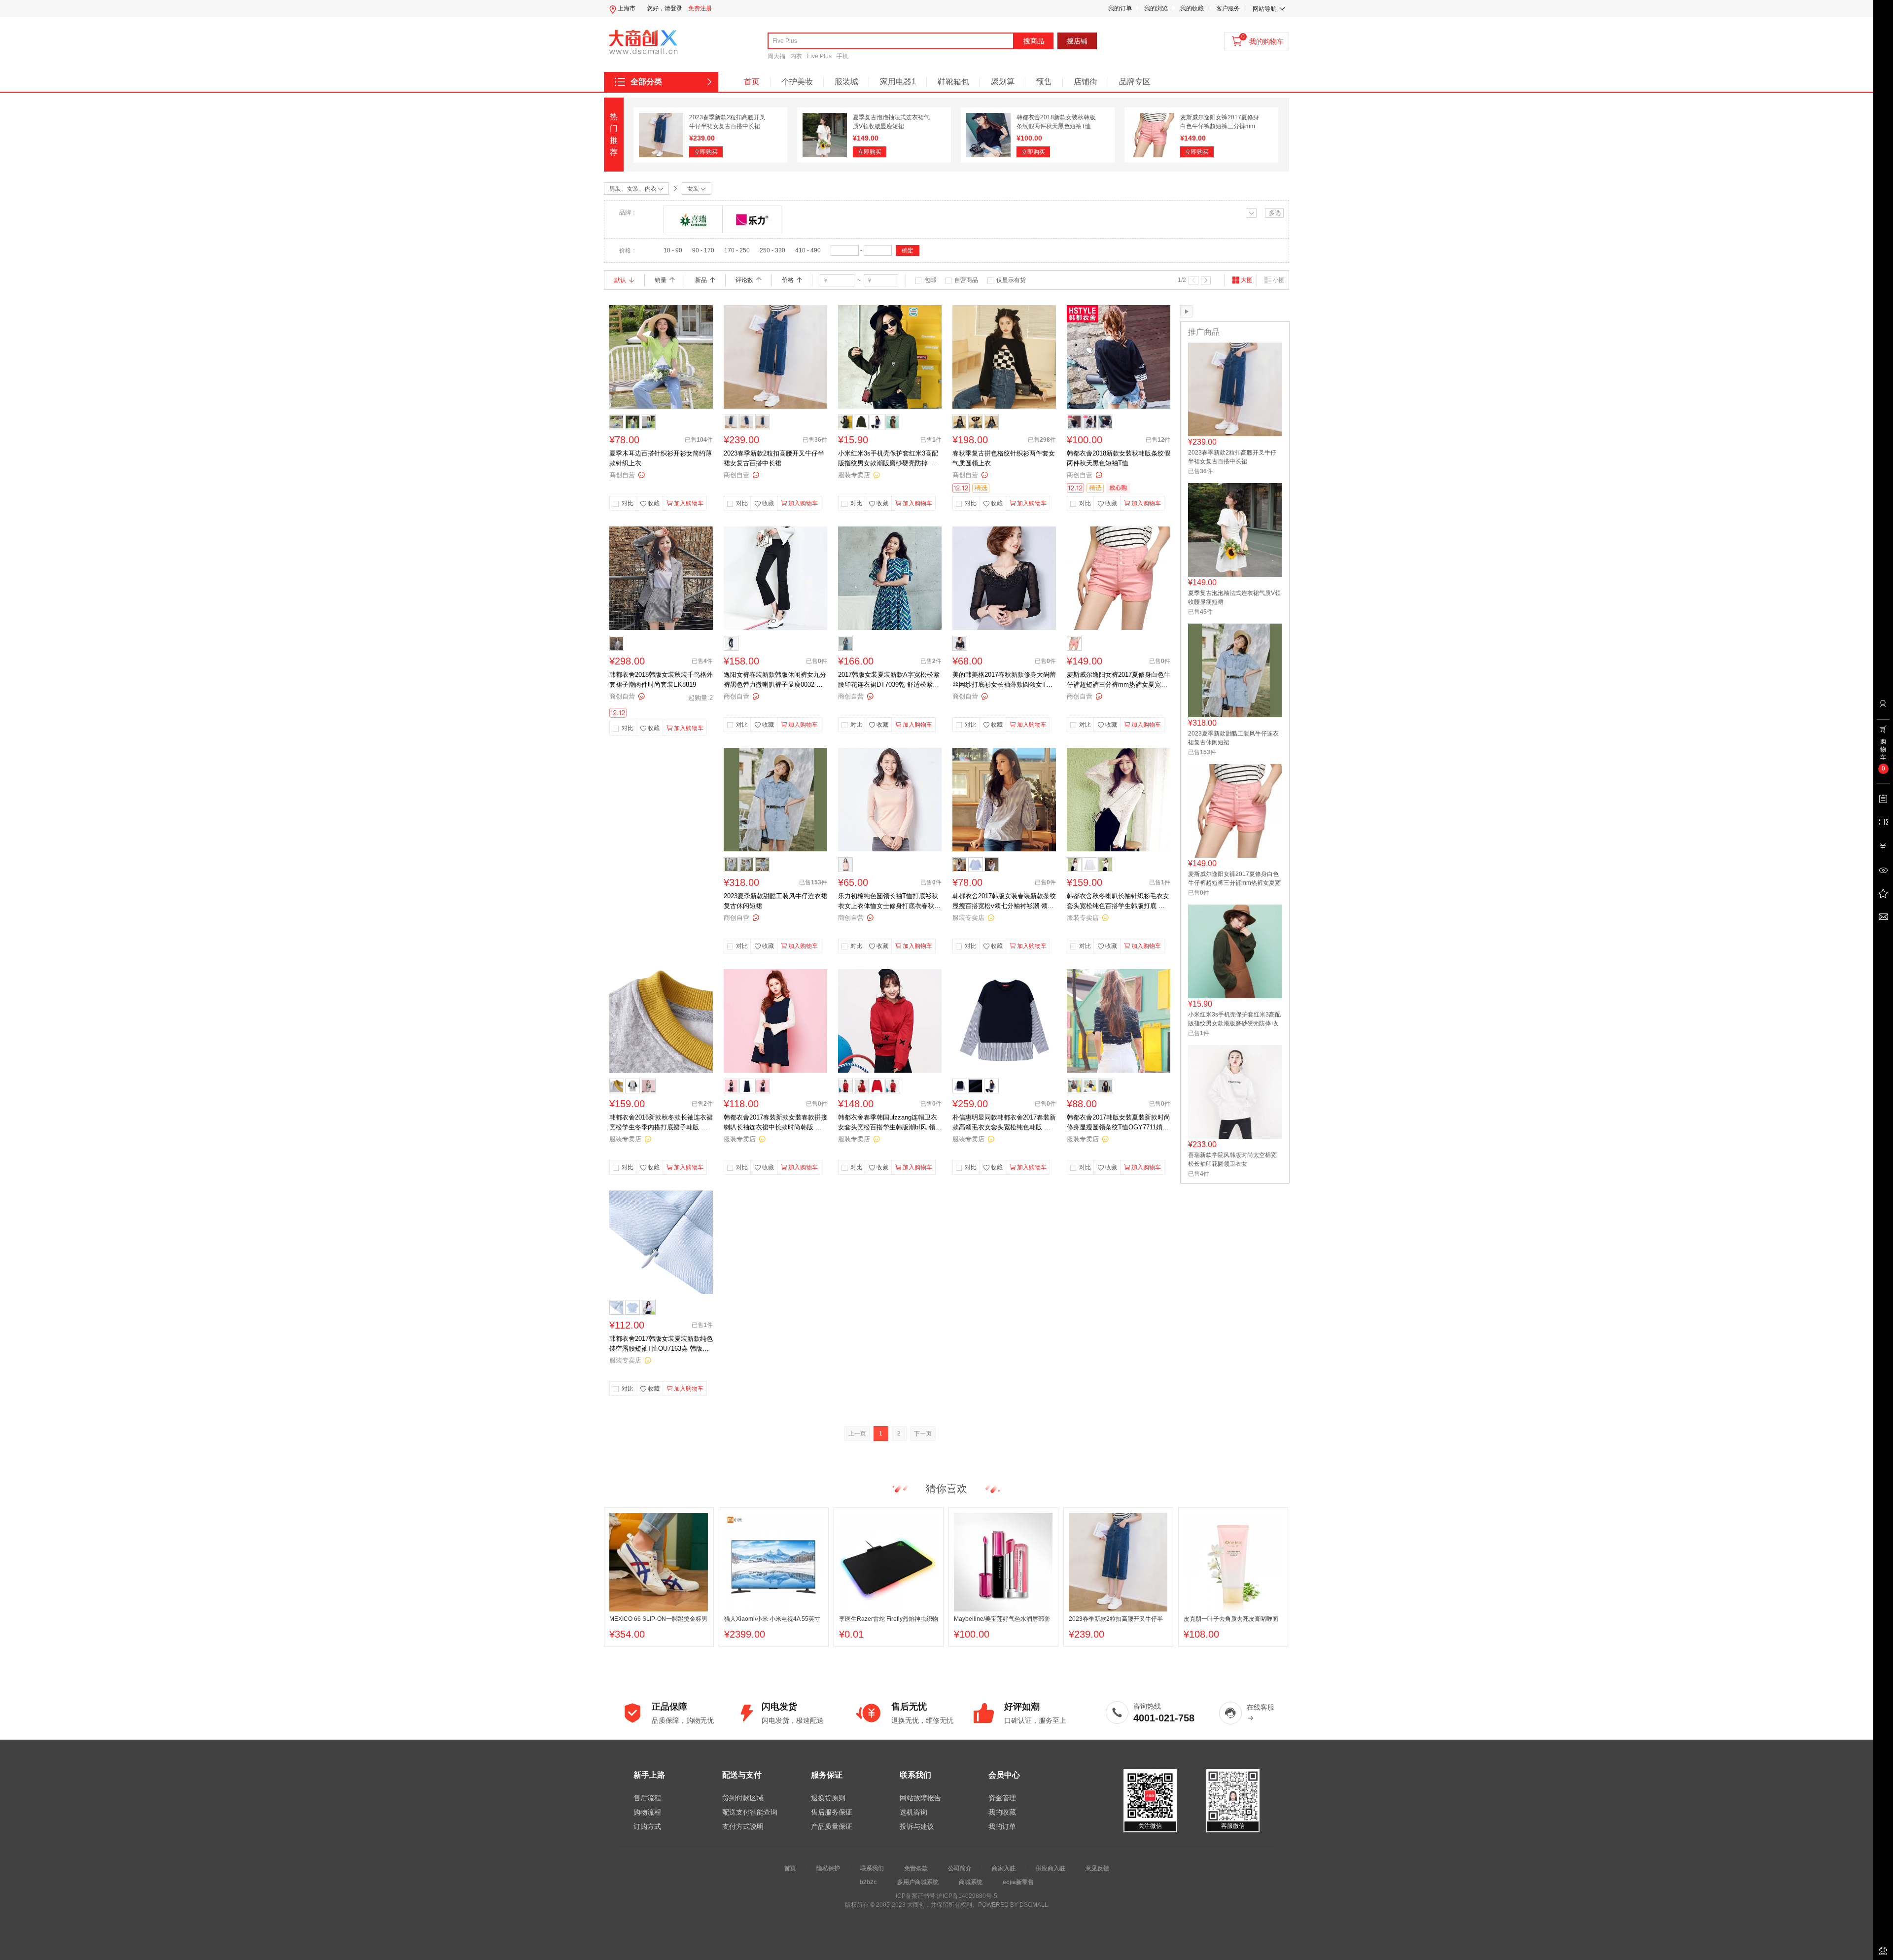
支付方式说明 (743, 1826)
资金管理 (1002, 1798)
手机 (842, 56)
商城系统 (971, 1882)
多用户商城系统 (918, 1882)
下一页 (923, 1434)
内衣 (796, 56)
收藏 (654, 503)
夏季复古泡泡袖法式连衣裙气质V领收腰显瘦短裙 (1234, 597)
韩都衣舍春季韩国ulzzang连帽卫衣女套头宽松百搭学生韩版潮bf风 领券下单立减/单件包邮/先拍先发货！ (890, 1123)
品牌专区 (1135, 82)
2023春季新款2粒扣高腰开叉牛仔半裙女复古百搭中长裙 (774, 458)
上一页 (857, 1434)
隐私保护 (828, 1868)
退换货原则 (828, 1798)
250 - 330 (772, 250)
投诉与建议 (917, 1826)
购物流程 (647, 1812)
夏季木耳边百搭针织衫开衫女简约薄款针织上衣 (661, 458)
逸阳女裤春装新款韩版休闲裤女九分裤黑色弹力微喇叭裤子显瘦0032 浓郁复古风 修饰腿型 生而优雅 (775, 680)
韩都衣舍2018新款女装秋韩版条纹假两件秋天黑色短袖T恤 (1119, 458)
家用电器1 (898, 82)
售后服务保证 (832, 1812)
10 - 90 (673, 250)
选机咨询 (913, 1812)
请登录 (673, 8)
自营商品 (966, 280)
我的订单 (1120, 8)
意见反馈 (1097, 1868)
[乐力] (752, 219)
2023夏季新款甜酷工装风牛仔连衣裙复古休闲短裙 (775, 901)
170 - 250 (737, 250)
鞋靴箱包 (953, 82)
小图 (1279, 280)
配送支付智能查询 (750, 1812)
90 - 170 (703, 250)
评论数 (744, 280)
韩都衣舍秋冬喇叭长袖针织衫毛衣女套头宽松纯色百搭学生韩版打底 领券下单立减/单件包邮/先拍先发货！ (1118, 902)
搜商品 (1034, 41)
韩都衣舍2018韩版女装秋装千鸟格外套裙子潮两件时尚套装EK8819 (661, 680)
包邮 (930, 280)
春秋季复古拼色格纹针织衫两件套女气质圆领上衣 (1004, 458)
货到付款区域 (743, 1798)
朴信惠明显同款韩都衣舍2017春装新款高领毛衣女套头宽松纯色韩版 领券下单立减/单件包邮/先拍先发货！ (1004, 1123)
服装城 (846, 82)
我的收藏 (1192, 8)
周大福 (776, 56)
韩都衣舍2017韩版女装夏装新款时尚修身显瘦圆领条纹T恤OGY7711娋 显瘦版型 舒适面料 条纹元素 (1119, 1123)
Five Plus (819, 56)
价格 (788, 280)
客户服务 (1228, 8)
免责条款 (916, 1868)
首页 (752, 82)
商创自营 (622, 475)
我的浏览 (1156, 8)
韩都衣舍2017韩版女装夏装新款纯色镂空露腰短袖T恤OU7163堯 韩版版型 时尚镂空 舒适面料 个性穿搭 (661, 1344)
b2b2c (868, 1882)
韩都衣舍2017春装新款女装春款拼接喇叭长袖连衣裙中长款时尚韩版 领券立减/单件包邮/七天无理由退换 (775, 1123)
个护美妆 (797, 82)
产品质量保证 (832, 1826)
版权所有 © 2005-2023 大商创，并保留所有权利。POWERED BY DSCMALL (946, 1905)
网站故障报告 (920, 1798)
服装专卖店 (854, 475)
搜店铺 (1077, 41)
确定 (908, 250)
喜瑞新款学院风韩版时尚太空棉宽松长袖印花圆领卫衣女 (1232, 1159)
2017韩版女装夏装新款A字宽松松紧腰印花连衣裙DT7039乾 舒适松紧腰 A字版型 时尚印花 (889, 680)
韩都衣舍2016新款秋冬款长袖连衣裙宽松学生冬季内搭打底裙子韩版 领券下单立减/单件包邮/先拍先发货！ (661, 1123)
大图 (1247, 280)
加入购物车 (689, 503)
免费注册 (700, 8)
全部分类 (646, 82)
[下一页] (1206, 280)
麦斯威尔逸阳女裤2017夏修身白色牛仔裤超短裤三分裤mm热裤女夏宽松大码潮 (1220, 126)
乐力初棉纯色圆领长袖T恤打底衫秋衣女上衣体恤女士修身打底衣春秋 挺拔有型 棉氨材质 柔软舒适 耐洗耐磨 (889, 902)
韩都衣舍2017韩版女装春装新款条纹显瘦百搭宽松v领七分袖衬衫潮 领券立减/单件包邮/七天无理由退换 (1004, 902)
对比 (628, 503)
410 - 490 (808, 250)
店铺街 (1086, 82)
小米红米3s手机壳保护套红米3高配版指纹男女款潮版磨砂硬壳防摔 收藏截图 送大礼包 (888, 459)
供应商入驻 (1051, 1868)
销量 (661, 280)
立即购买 (706, 152)
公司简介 (960, 1868)
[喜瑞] (693, 219)
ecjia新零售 (1018, 1882)
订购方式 (647, 1826)
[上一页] (1193, 280)
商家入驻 (1004, 1868)
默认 (620, 280)
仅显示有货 (1011, 280)
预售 (1044, 82)
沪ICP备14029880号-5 (967, 1896)
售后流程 (647, 1798)
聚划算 (1003, 82)
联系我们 (872, 1868)
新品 (701, 280)
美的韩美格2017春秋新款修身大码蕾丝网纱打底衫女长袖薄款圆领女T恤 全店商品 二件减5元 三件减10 (1004, 680)
